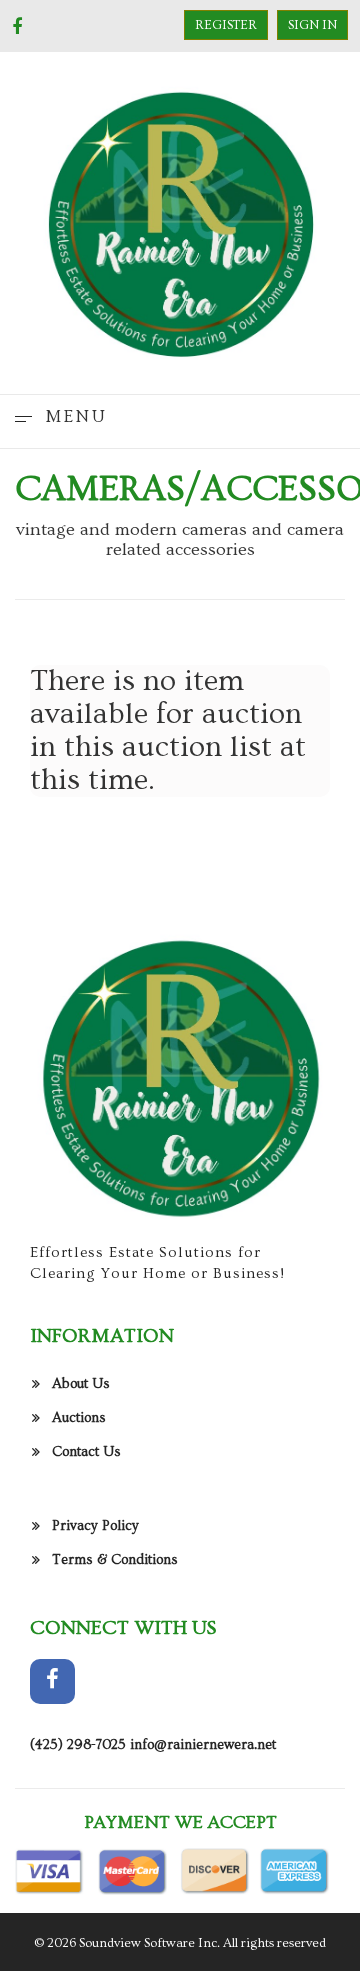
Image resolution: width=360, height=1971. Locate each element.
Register (226, 25)
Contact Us (86, 1452)
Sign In (312, 25)
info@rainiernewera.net (203, 1745)
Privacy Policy (95, 1526)
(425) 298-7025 (78, 1745)
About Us (81, 1384)
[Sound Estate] (180, 220)
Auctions (79, 1418)
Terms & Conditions (115, 1560)
